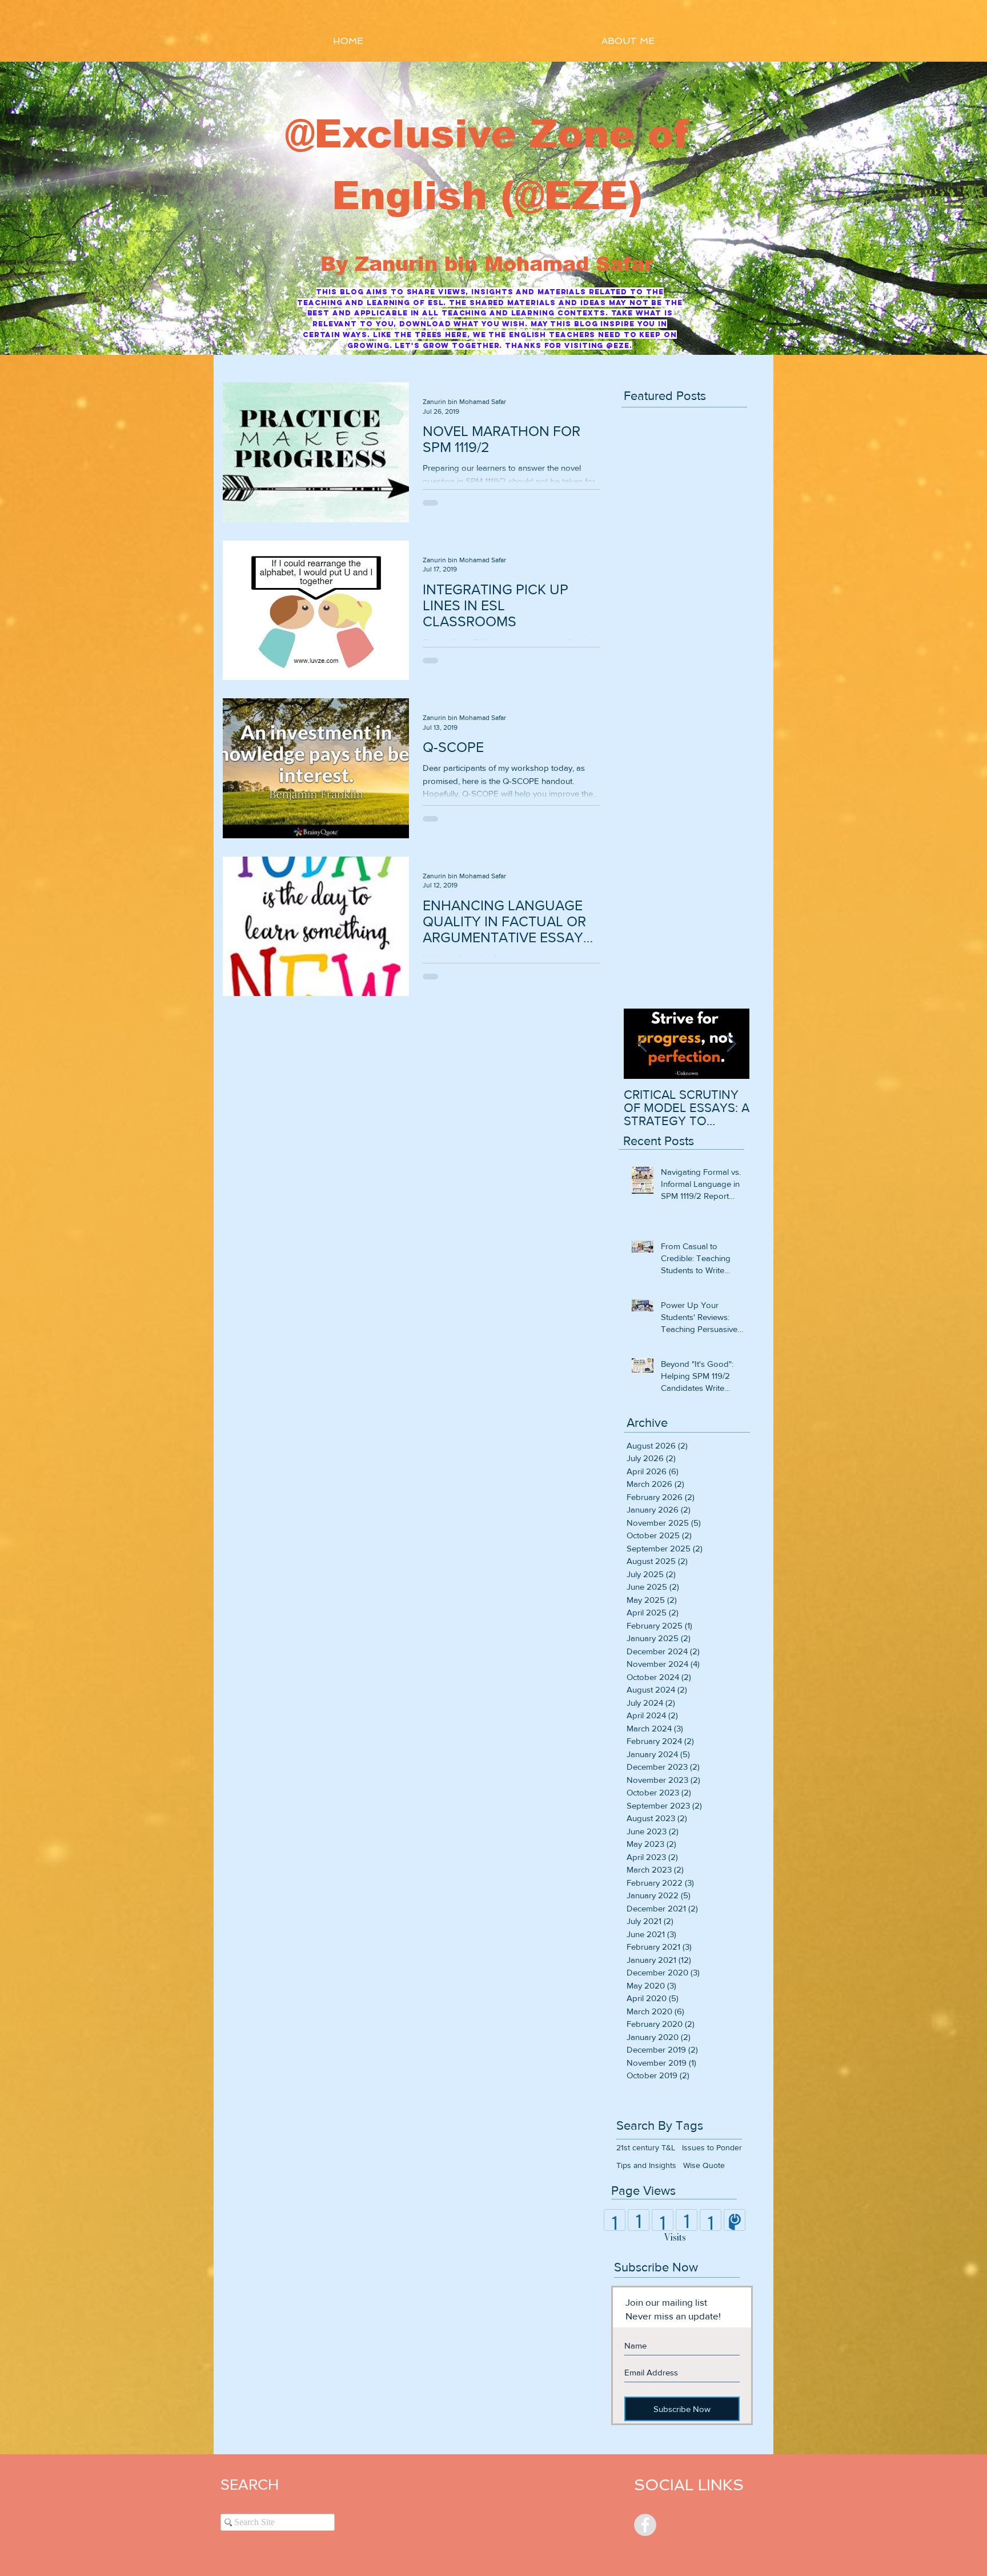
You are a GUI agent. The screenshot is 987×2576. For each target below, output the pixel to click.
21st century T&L (646, 2147)
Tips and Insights (646, 2165)
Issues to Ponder (712, 2147)
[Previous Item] (642, 1044)
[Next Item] (731, 1044)
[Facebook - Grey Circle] (645, 2525)
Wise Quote (704, 2165)
